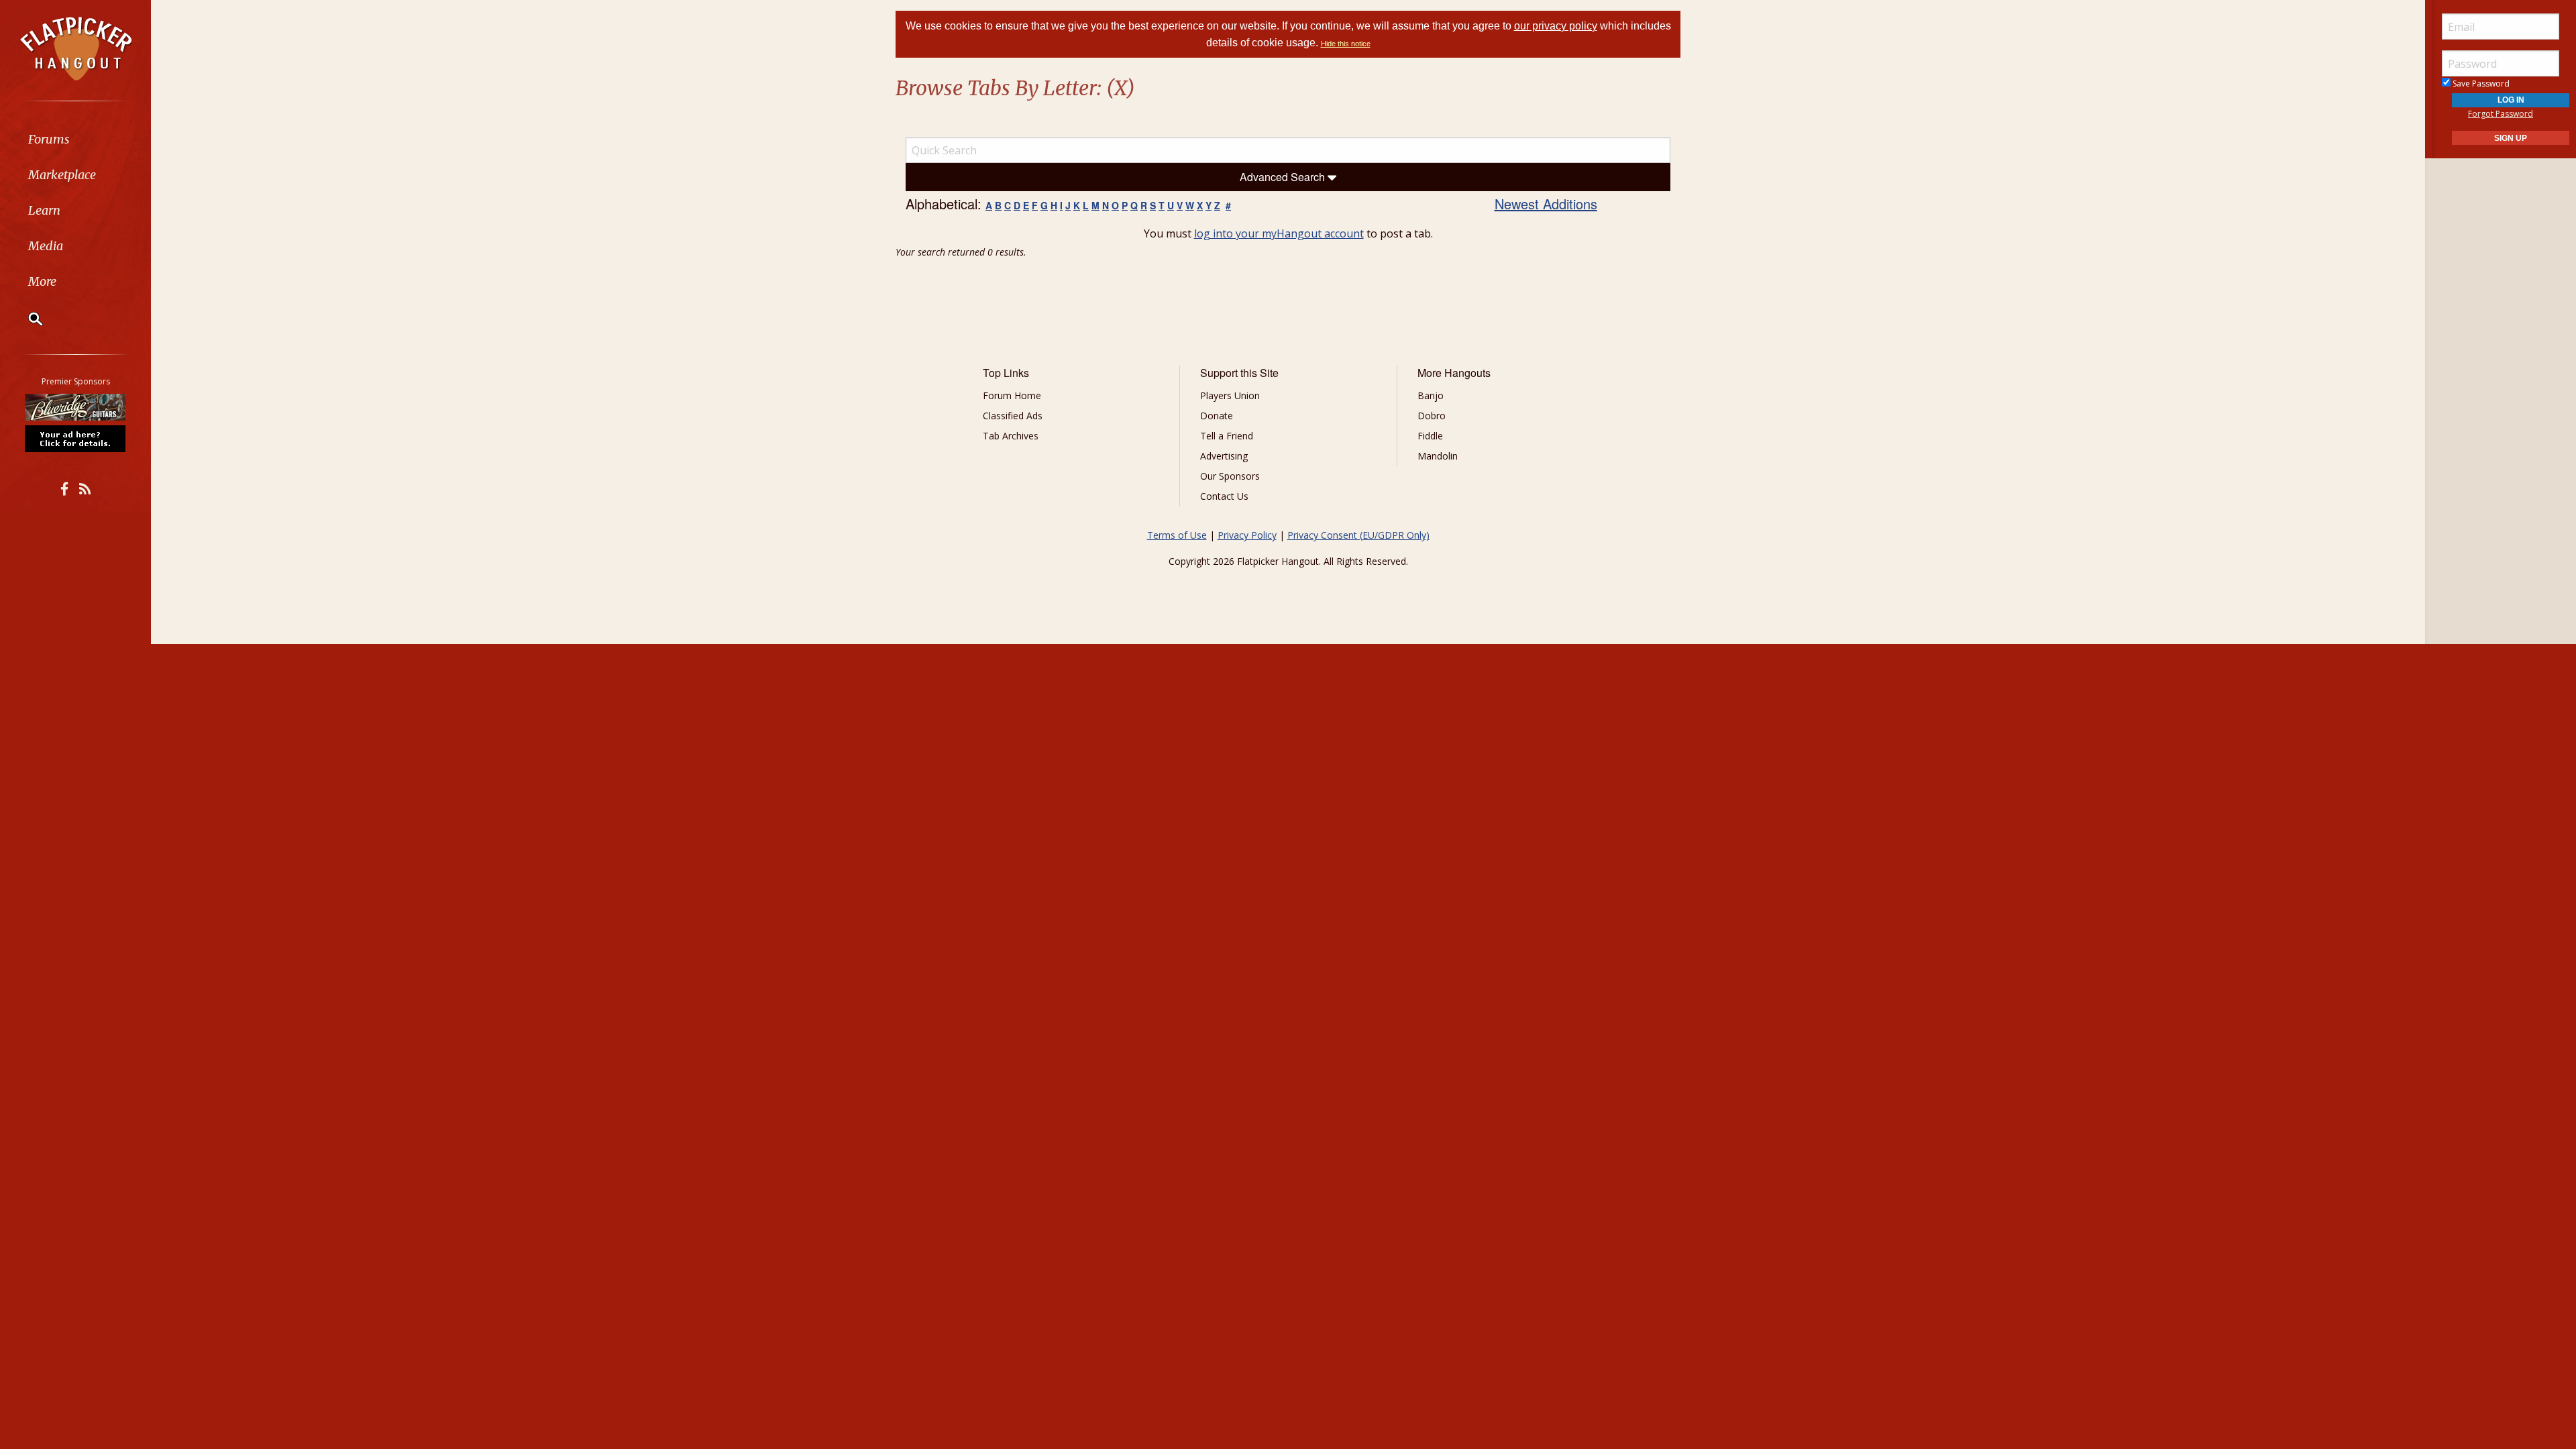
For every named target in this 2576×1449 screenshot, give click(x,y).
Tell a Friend (1227, 436)
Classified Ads (1013, 416)
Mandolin (1438, 456)
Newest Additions (1546, 204)
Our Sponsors (1230, 476)
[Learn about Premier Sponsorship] (76, 438)
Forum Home (1012, 395)
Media (46, 246)
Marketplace (62, 175)
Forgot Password (2501, 114)
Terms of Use (1177, 535)
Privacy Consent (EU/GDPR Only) (1358, 535)
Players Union (1230, 395)
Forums (49, 139)
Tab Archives (1011, 436)
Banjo (1431, 395)
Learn (44, 210)
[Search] (27, 319)
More (42, 281)
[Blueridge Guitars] (76, 407)
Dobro (1432, 416)
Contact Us (1224, 496)
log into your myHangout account (1279, 233)
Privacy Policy (1247, 535)
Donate (1217, 416)
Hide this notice (1346, 44)
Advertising (1224, 456)
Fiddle (1430, 436)
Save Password (2480, 84)
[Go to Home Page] (76, 48)
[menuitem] (75, 139)
